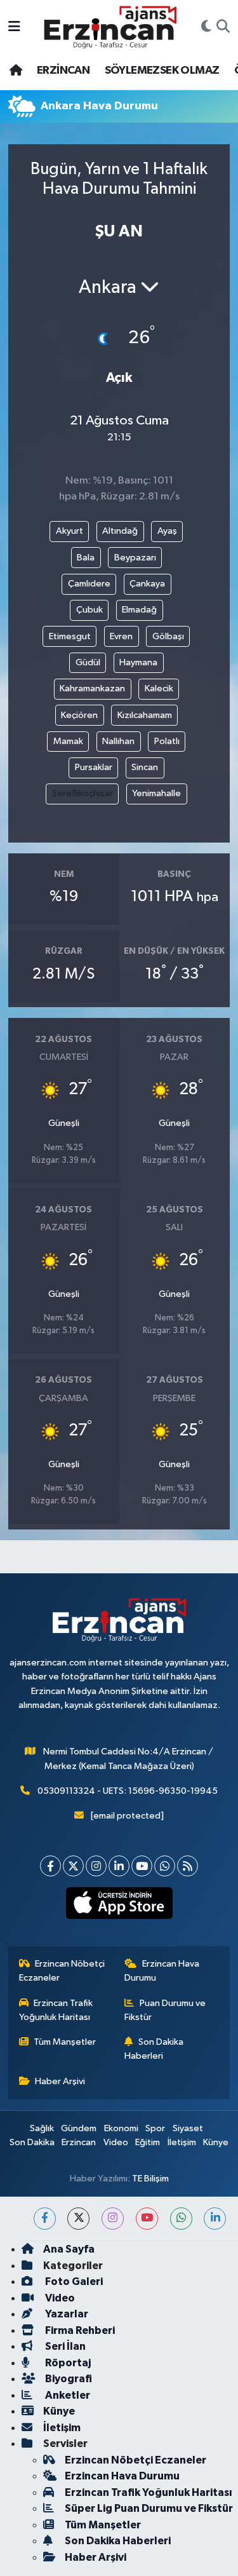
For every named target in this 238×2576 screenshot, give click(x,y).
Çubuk (89, 610)
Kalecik (159, 688)
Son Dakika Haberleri (154, 2049)
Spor (155, 2128)
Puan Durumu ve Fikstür (165, 2010)
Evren (121, 636)
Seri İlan (64, 2346)
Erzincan (79, 2142)
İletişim (182, 2142)
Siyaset (188, 2128)
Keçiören (79, 715)
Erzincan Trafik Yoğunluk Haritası (56, 2010)
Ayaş (167, 531)
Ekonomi (121, 2128)
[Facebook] (50, 1866)
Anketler (67, 2395)
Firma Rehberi (79, 2330)
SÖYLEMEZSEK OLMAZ (162, 71)
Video (116, 2142)
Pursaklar (94, 767)
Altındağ (120, 531)
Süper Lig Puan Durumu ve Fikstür (149, 2508)
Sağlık (42, 2128)
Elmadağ (139, 610)
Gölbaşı (168, 636)
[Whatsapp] (165, 1866)
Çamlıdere (89, 584)
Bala (86, 558)
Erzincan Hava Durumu (162, 1971)
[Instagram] (96, 1866)
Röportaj (67, 2363)
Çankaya (147, 584)
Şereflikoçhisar (83, 793)
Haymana (138, 662)
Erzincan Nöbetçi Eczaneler (62, 1971)
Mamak (68, 741)
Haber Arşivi (60, 2081)
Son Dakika (32, 2142)
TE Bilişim (150, 2179)
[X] (73, 1866)
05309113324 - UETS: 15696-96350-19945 (128, 1791)
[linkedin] (215, 2219)
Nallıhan (118, 741)
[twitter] (78, 2219)
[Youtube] (142, 1866)
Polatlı (167, 741)
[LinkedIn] (119, 1866)
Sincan (145, 767)
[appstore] (119, 1906)
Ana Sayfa (69, 2249)
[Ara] (223, 27)
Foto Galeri (73, 2281)
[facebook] (45, 2219)
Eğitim (148, 2142)
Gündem (79, 2128)
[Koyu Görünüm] (206, 27)
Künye (216, 2142)
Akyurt (69, 531)
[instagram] (113, 2219)
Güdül (88, 662)
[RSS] (188, 1866)
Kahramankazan (92, 688)
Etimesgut (70, 636)
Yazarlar (66, 2314)
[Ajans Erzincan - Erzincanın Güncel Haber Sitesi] (110, 27)
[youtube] (147, 2219)
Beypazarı (135, 558)
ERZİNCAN (63, 71)
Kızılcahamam (145, 715)
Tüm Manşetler (65, 2042)
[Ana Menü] (14, 27)
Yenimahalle (156, 793)
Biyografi (68, 2379)
